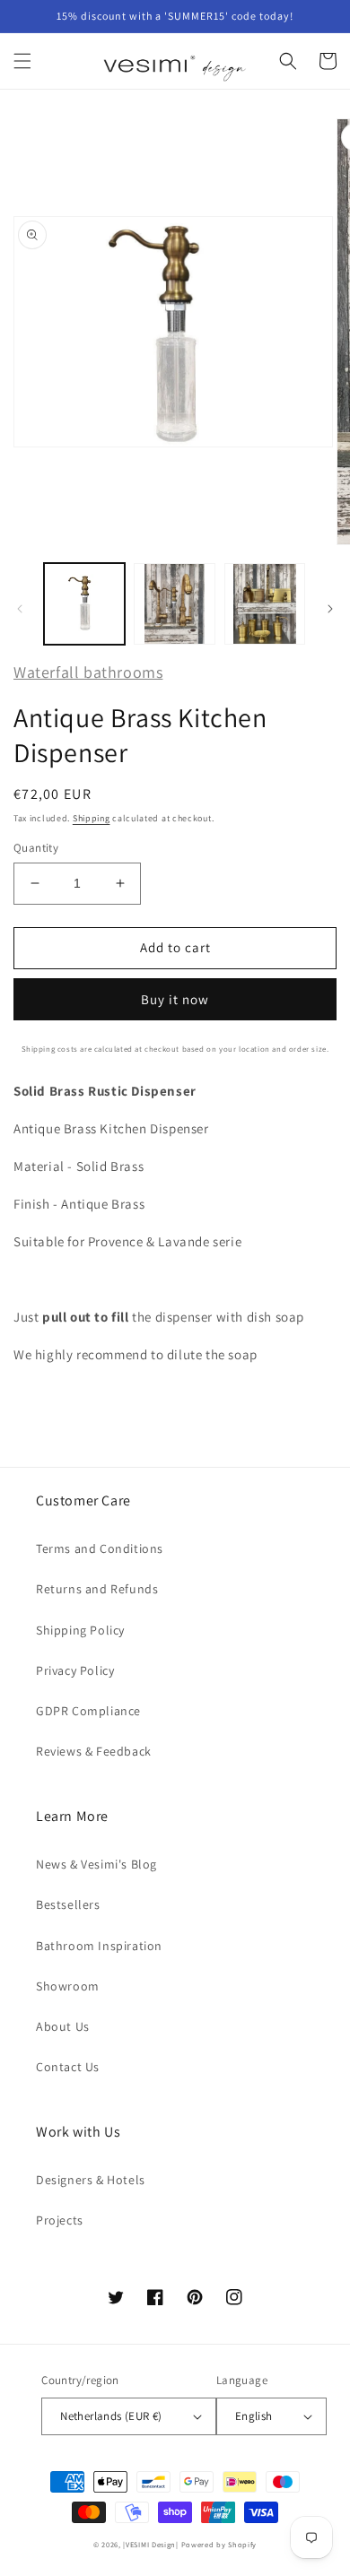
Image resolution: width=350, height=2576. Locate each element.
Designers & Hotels (91, 2180)
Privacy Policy (75, 1670)
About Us (63, 2026)
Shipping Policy (80, 1630)
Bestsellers (68, 1904)
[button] (22, 61)
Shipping (92, 818)
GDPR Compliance (88, 1711)
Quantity (36, 848)
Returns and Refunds (97, 1589)
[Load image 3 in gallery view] (265, 603)
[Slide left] (20, 609)
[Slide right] (330, 609)
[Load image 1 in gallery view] (84, 603)
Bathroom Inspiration (99, 1946)
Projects (60, 2220)
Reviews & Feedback (94, 1751)
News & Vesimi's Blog (96, 1864)
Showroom (68, 1986)
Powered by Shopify (219, 2544)
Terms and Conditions (100, 1548)
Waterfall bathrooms (88, 672)
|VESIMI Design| (151, 2544)
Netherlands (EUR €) (111, 2416)
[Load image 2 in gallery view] (174, 603)
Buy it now (175, 999)
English (254, 2416)
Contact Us (68, 2067)
